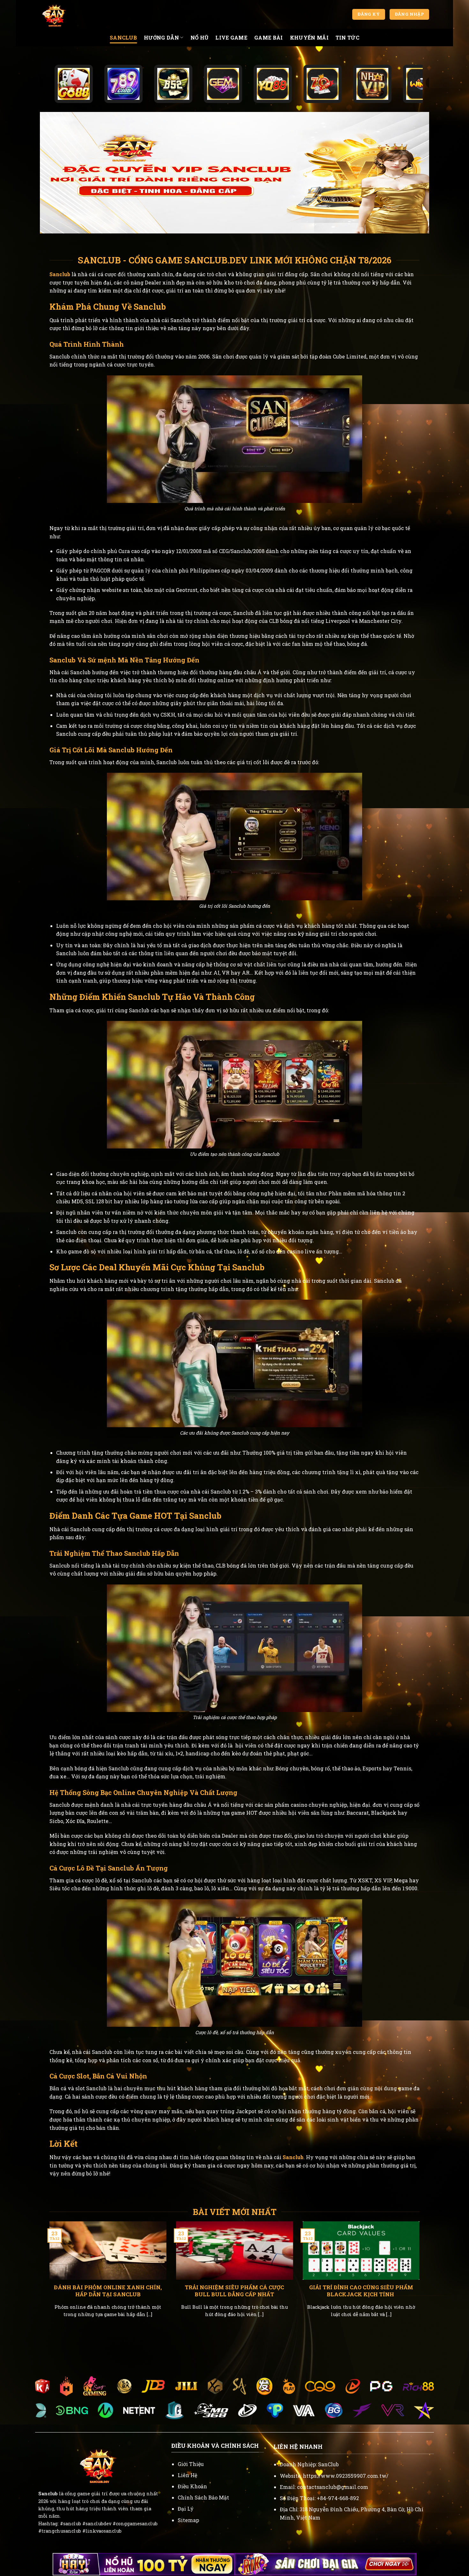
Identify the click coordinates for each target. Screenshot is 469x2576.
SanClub (123, 37)
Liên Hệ (187, 2475)
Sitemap (188, 2520)
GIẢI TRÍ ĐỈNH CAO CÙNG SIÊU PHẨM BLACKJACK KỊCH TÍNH (361, 2291)
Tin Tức (347, 37)
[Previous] (48, 2277)
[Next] (421, 2277)
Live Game (231, 37)
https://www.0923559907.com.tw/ (346, 2476)
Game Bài (269, 37)
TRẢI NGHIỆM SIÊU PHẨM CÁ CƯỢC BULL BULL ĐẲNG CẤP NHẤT (234, 2291)
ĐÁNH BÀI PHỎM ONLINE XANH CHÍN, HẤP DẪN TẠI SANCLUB (108, 2291)
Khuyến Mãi (309, 37)
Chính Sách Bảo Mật (203, 2497)
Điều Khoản (192, 2486)
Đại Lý (186, 2509)
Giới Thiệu (191, 2464)
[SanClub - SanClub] (72, 14)
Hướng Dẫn (161, 37)
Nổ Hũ (200, 37)
